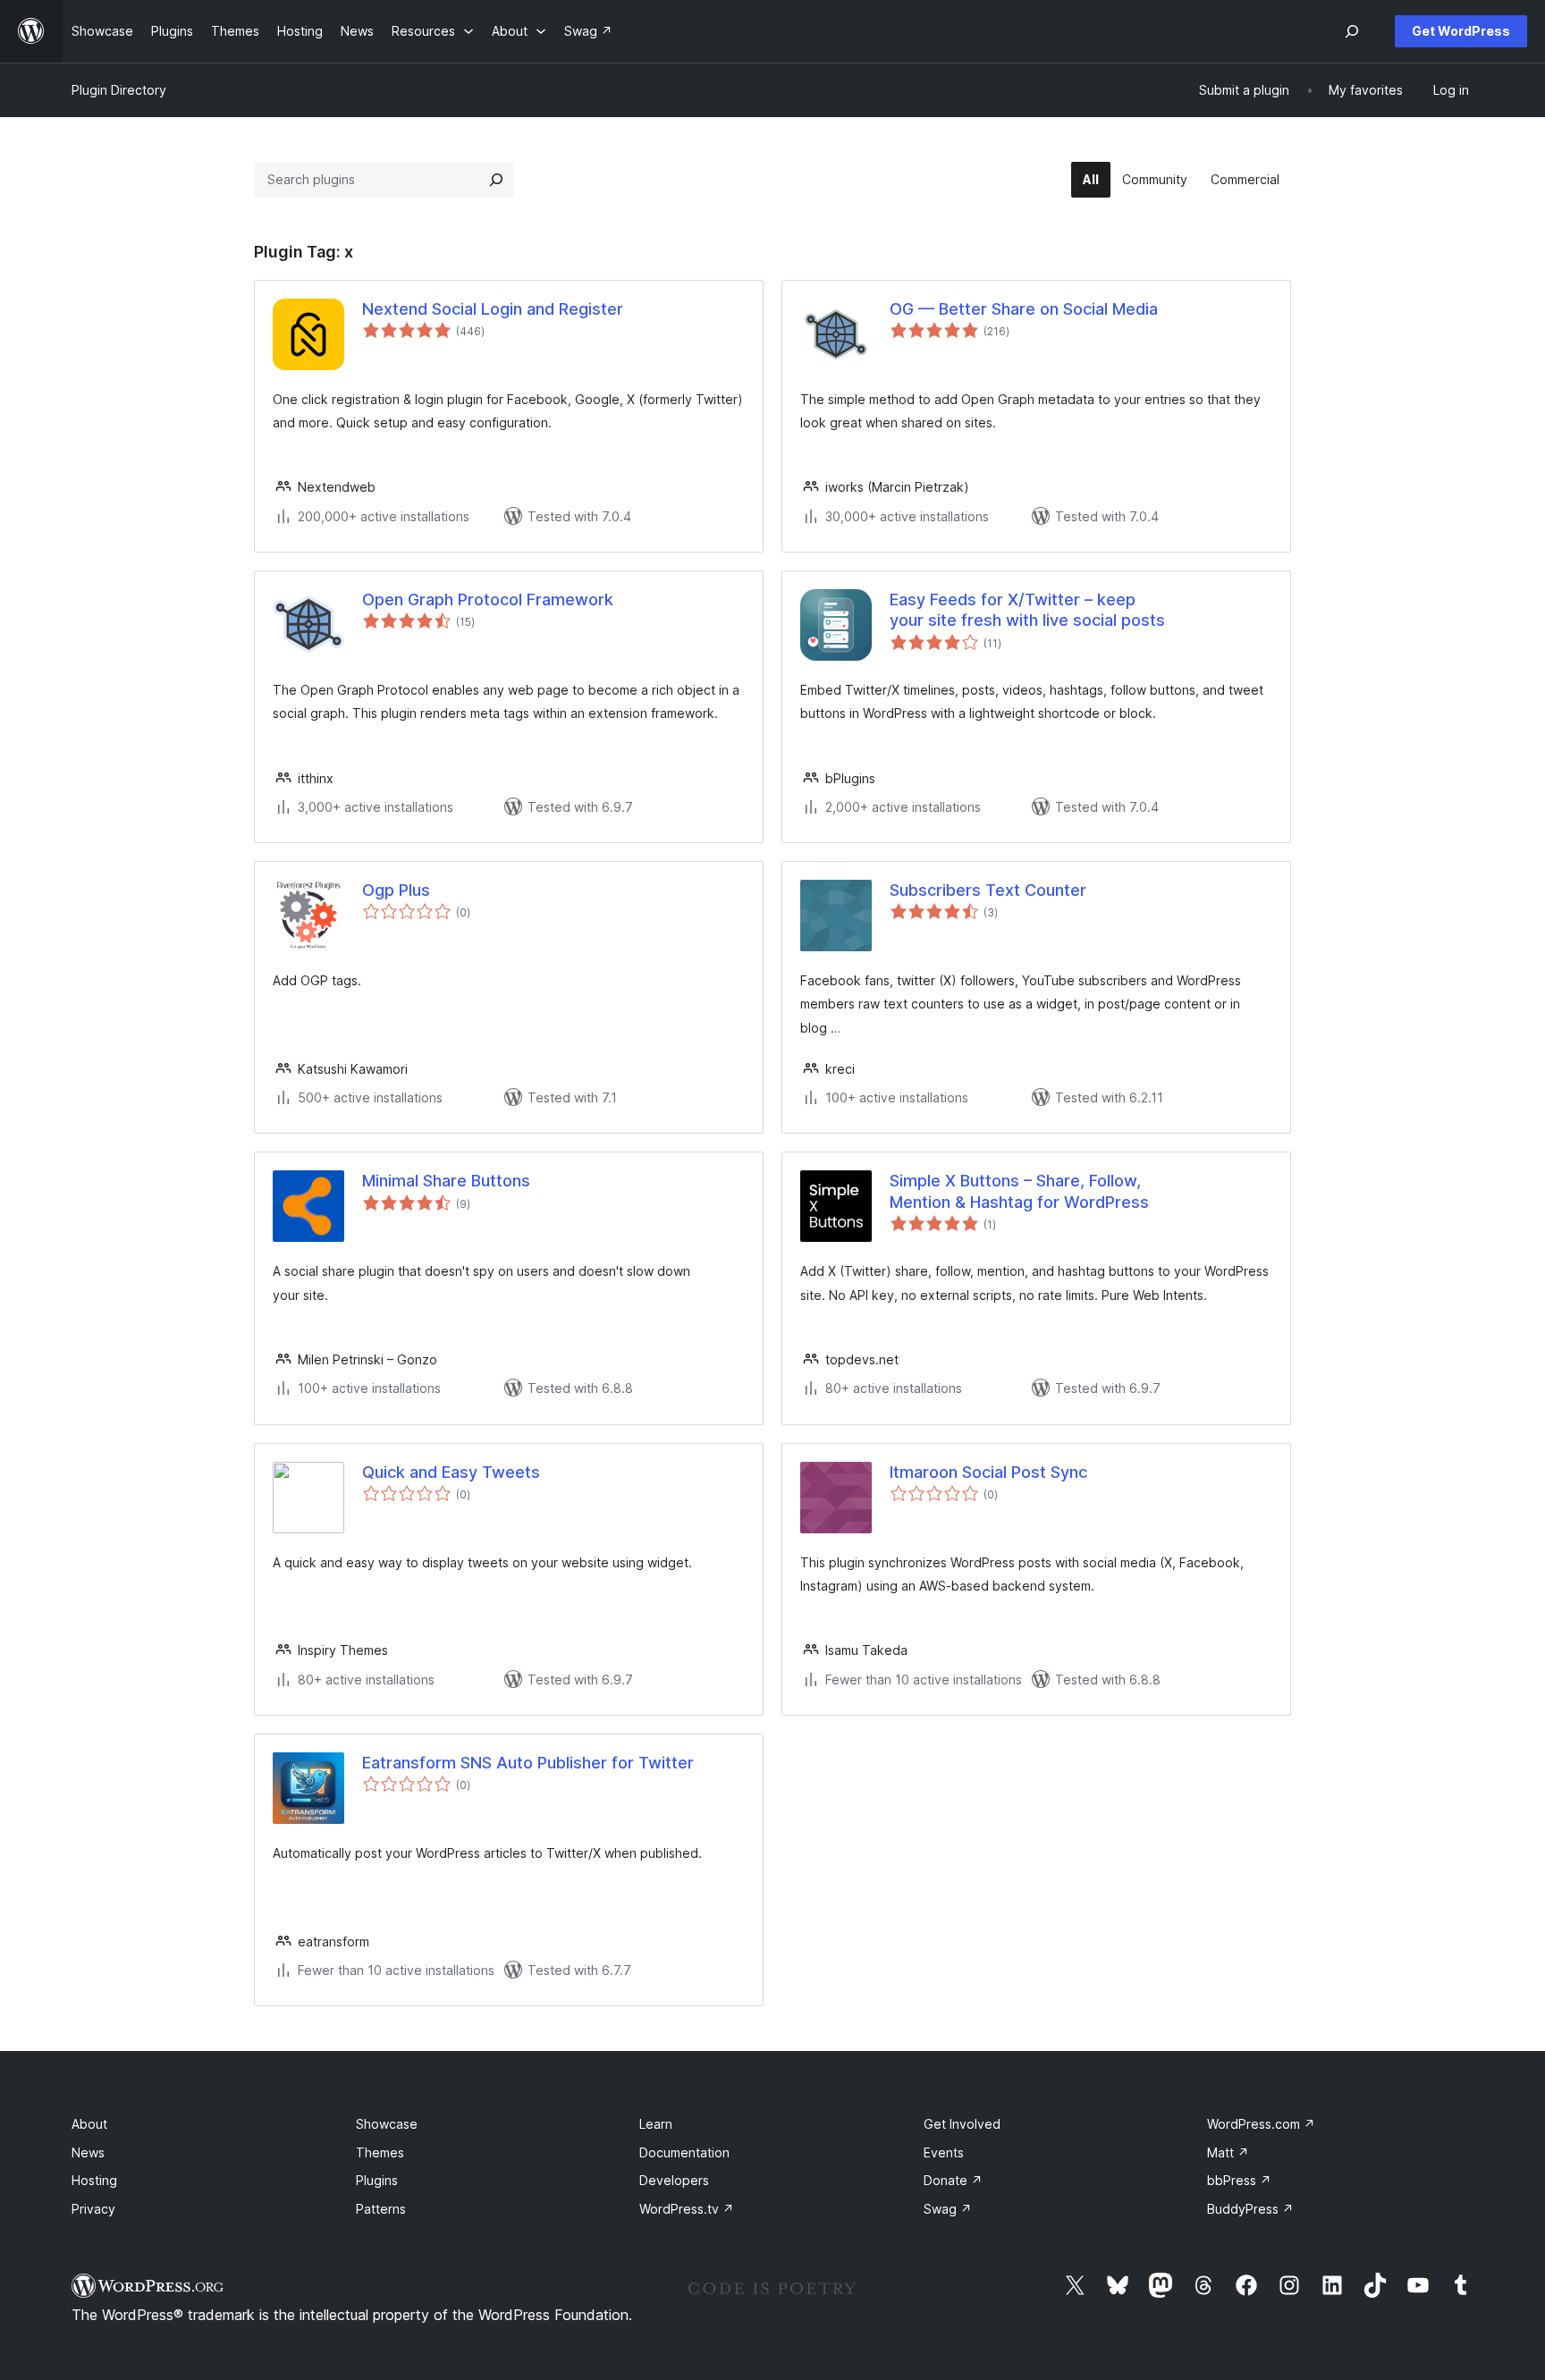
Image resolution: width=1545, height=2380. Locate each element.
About (89, 2124)
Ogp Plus (396, 890)
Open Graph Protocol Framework (488, 599)
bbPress (1239, 2180)
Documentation (684, 2152)
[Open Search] (1352, 31)
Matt (1228, 2152)
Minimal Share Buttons (446, 1181)
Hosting (94, 2180)
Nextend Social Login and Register (493, 309)
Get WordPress (1461, 31)
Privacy (93, 2209)
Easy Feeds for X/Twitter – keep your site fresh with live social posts (1027, 610)
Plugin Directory (119, 90)
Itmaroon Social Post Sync (988, 1472)
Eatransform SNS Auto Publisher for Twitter (528, 1763)
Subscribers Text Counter (988, 890)
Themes (380, 2152)
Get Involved (962, 2124)
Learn (656, 2124)
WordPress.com (1261, 2124)
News (88, 2152)
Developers (674, 2180)
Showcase (387, 2124)
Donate (953, 2180)
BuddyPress (1250, 2209)
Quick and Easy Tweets (451, 1472)
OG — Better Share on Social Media (1024, 309)
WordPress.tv (687, 2209)
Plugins (377, 2180)
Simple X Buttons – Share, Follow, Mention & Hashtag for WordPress (1019, 1191)
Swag (948, 2209)
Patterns (381, 2209)
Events (944, 2152)
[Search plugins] (496, 180)
